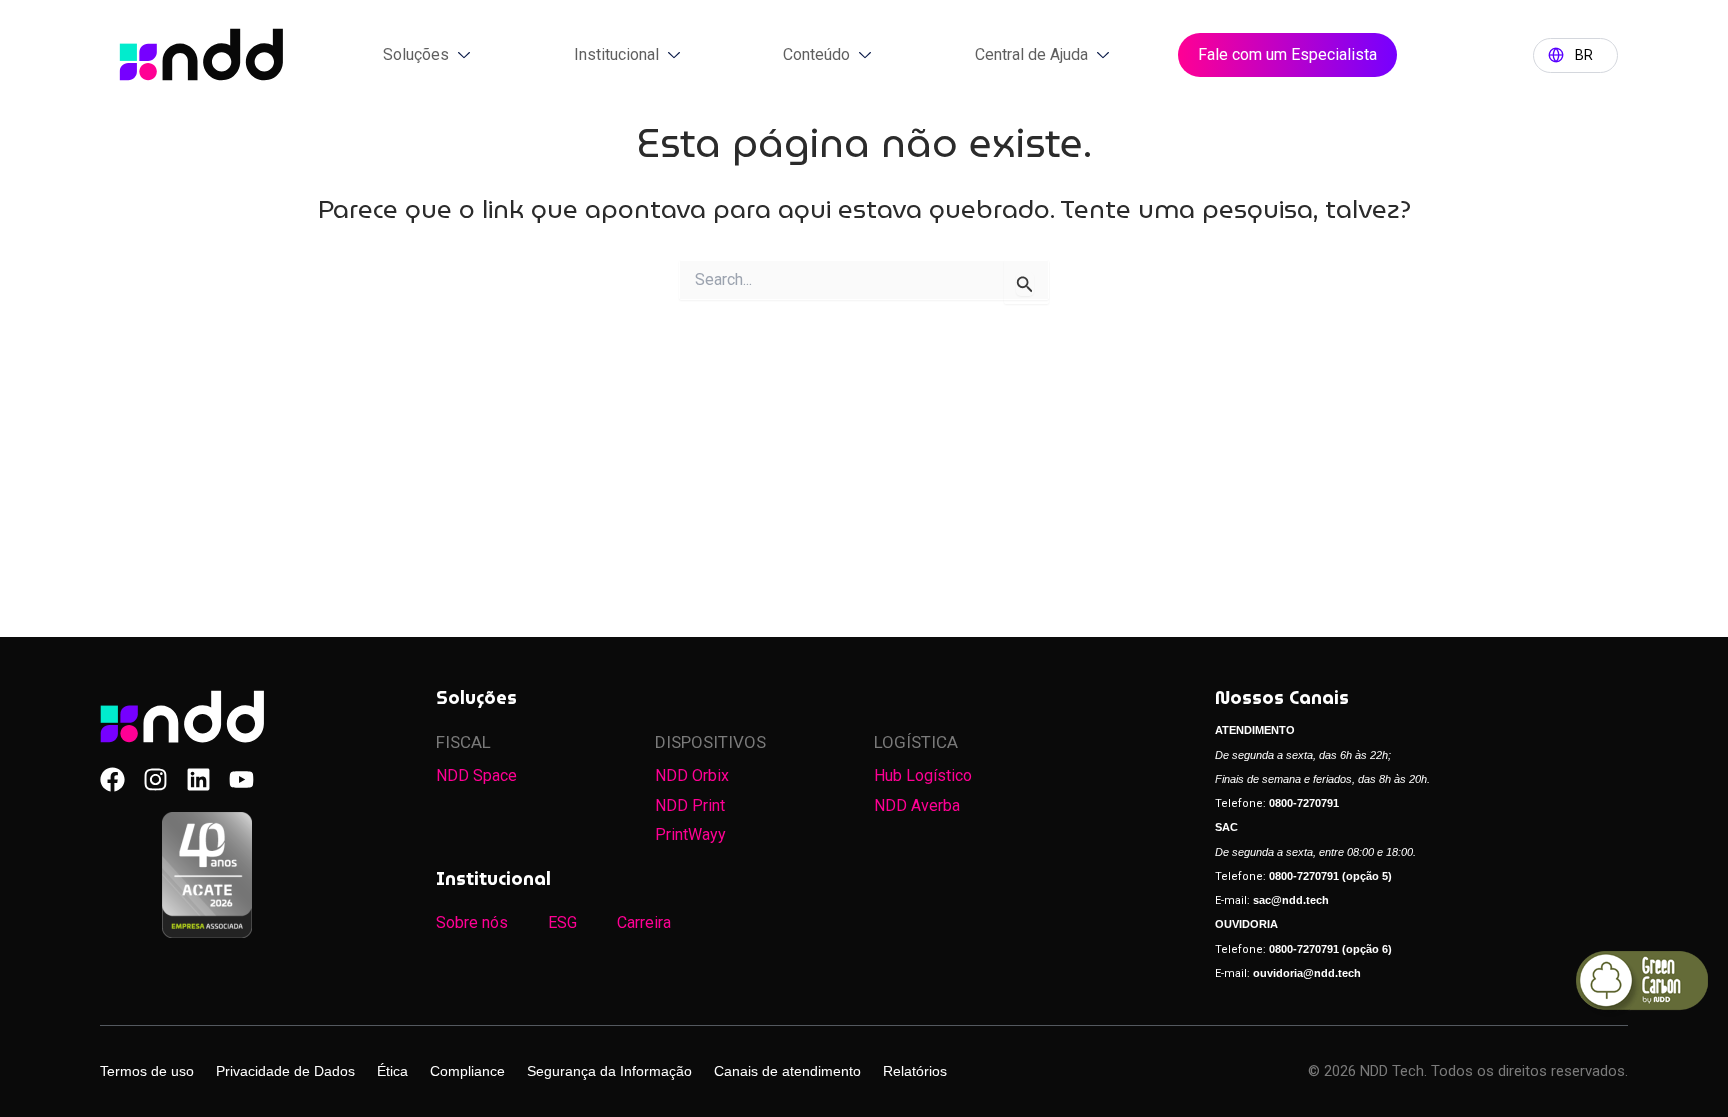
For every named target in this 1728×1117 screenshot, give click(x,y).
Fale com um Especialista (1287, 54)
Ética (392, 1071)
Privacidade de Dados (285, 1071)
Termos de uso (147, 1071)
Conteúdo (816, 54)
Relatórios (915, 1071)
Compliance (467, 1071)
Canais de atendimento (787, 1071)
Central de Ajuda (1031, 54)
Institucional (616, 54)
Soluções (416, 54)
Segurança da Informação (609, 1071)
